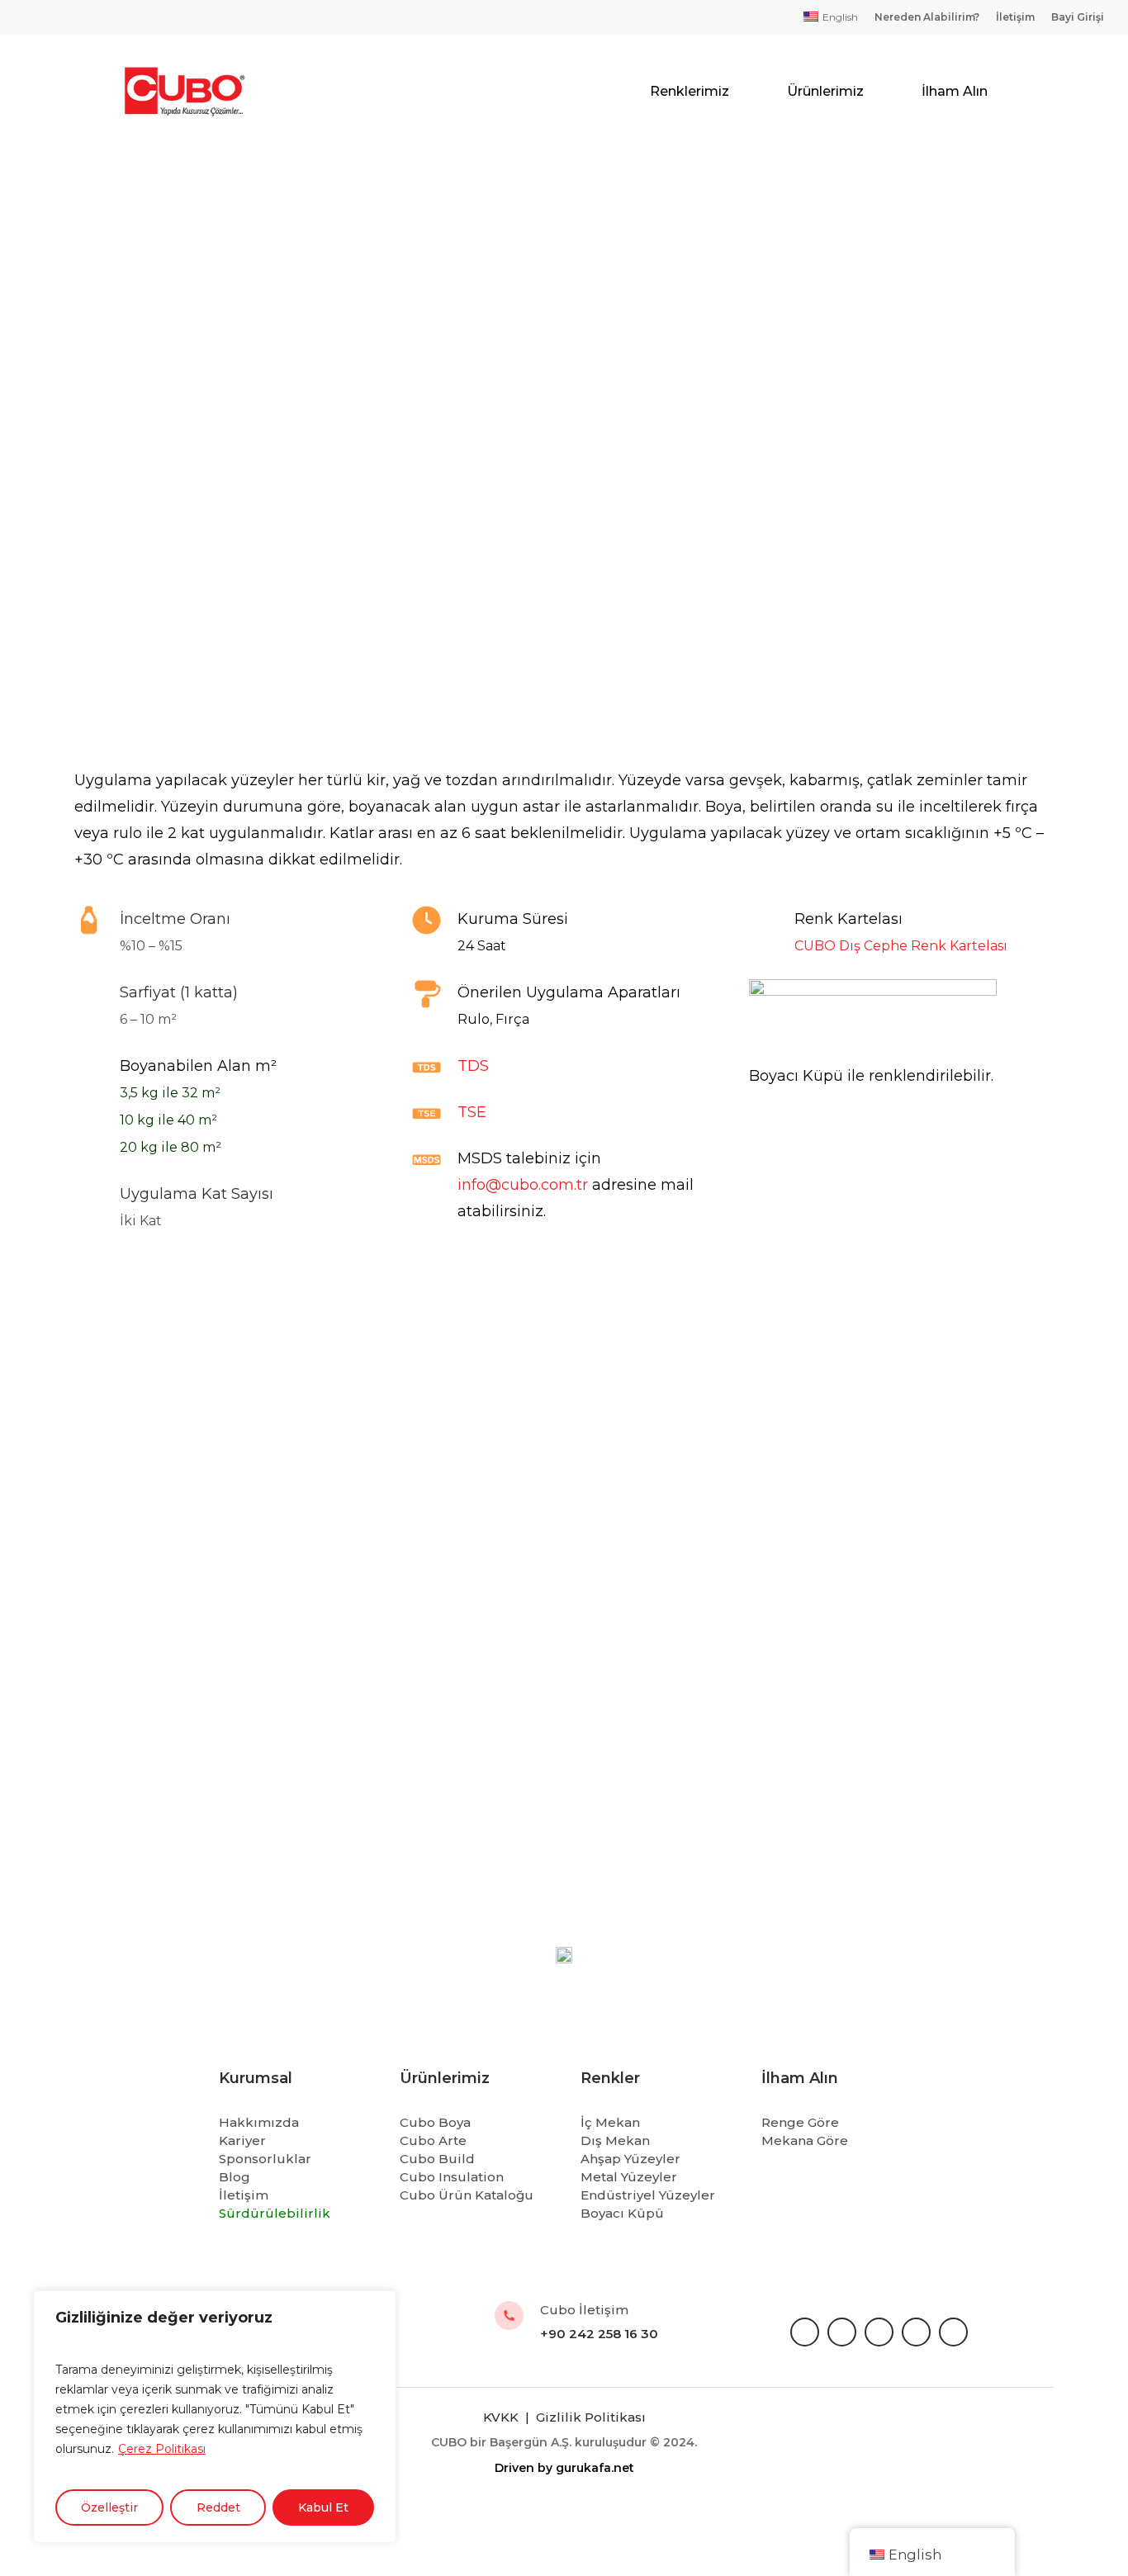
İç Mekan (610, 2122)
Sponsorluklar (265, 2159)
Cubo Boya (435, 2122)
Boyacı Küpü (622, 2213)
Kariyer (242, 2140)
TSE (472, 1112)
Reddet (218, 2507)
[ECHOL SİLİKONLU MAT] (559, 1572)
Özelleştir (109, 2507)
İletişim (244, 2195)
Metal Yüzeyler (629, 2177)
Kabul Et (323, 2507)
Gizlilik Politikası (591, 2417)
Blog (235, 2177)
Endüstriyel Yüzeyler (648, 2195)
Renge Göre (800, 2122)
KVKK (502, 2417)
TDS (473, 1066)
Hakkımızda (259, 2122)
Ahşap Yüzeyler (630, 2159)
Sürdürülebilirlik (275, 2213)
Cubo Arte (433, 2140)
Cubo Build (437, 2159)
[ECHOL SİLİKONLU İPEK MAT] (227, 1572)
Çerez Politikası (162, 2449)
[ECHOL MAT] (891, 1572)
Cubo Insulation (452, 2177)
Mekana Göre (805, 2140)
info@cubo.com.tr (523, 1185)
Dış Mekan (615, 2140)
